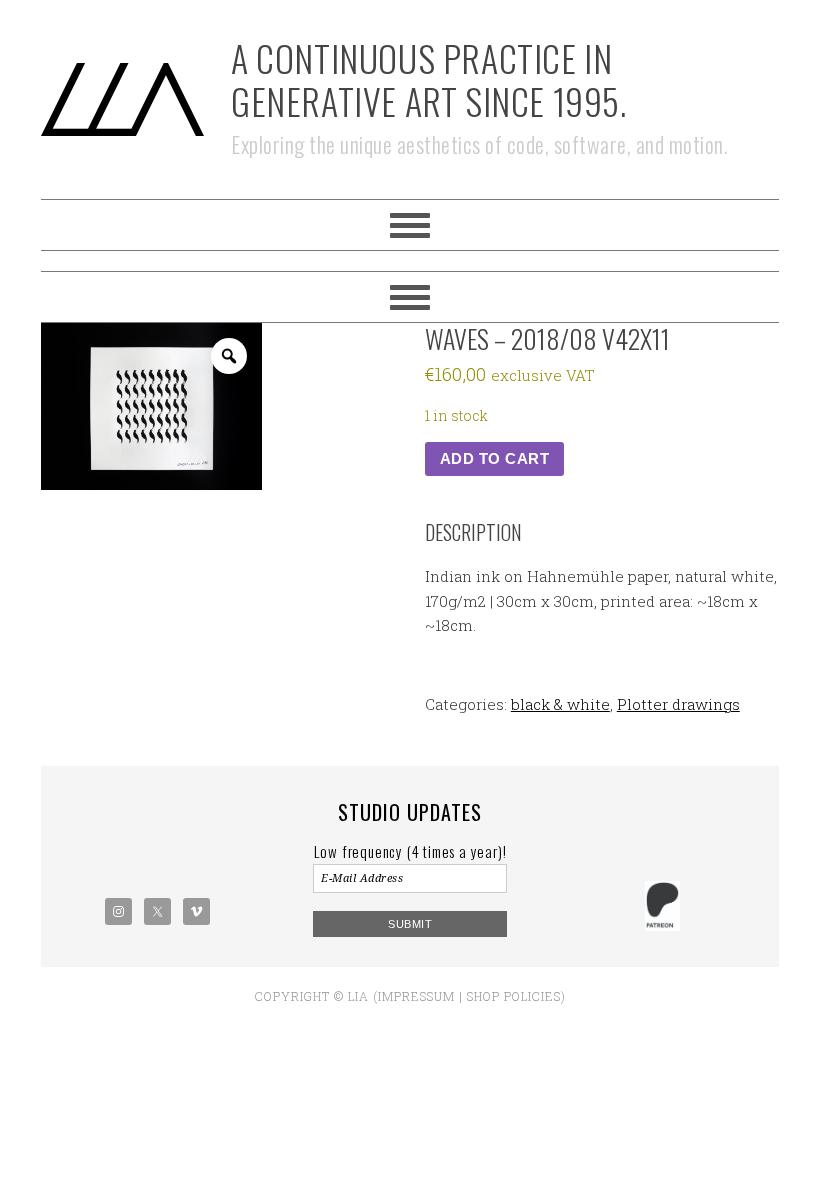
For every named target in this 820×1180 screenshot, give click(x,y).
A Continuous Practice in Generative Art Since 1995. (429, 79)
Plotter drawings (678, 704)
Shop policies (514, 996)
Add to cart (495, 458)
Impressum (416, 996)
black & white (560, 704)
